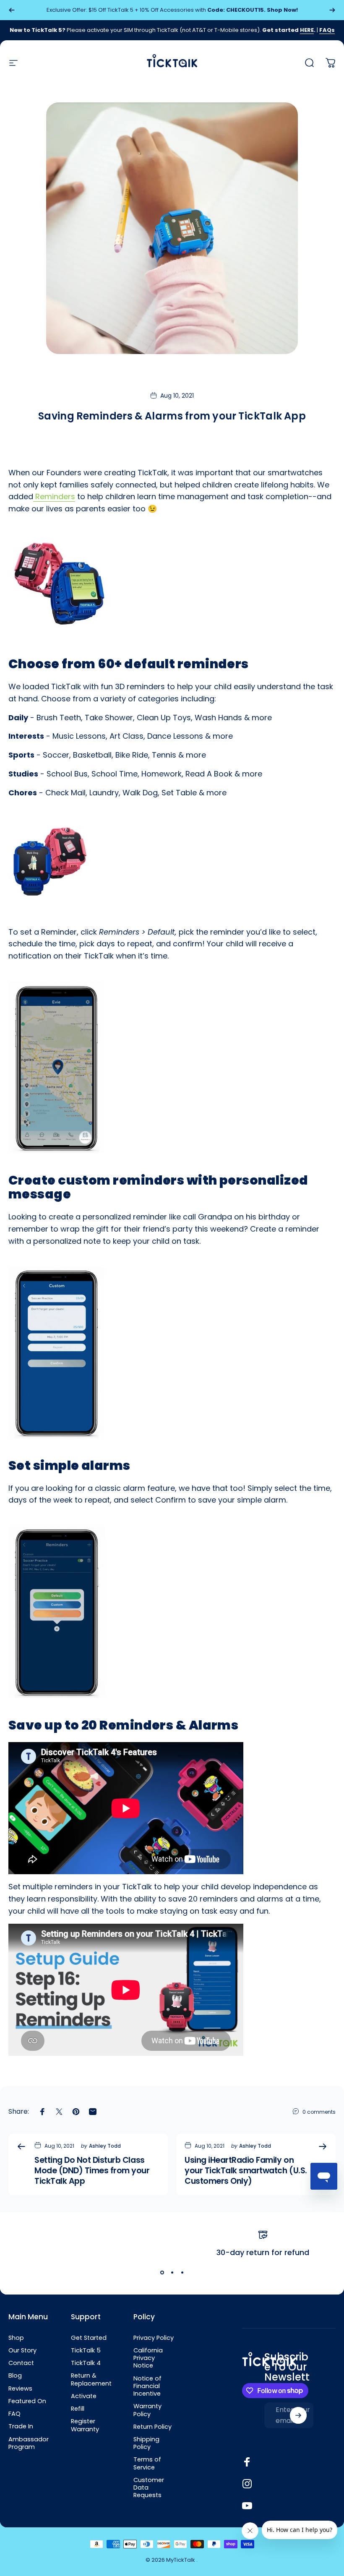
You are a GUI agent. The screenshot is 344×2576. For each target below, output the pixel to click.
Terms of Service (147, 2463)
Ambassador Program (29, 2443)
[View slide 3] (182, 2273)
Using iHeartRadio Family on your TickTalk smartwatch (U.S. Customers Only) (246, 2171)
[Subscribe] (298, 2415)
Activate (84, 2396)
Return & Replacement (91, 2379)
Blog (15, 2375)
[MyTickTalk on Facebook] (247, 2462)
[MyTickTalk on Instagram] (247, 2484)
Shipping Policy (146, 2443)
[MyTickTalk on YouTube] (247, 2506)
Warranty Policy (147, 2410)
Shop (16, 2338)
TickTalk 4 (86, 2363)
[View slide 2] (172, 2273)
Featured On (27, 2401)
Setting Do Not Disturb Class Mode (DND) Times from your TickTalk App (92, 2171)
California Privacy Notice (148, 2358)
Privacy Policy (154, 2338)
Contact (21, 2363)
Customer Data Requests (149, 2488)
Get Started (89, 2338)
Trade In (21, 2426)
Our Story (22, 2350)
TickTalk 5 (86, 2350)
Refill (78, 2409)
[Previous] (12, 10)
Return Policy (152, 2427)
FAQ (14, 2414)
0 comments (319, 2112)
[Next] (332, 10)
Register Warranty (85, 2425)
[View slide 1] (162, 2273)
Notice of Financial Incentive (147, 2386)
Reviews (20, 2388)
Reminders (54, 496)
